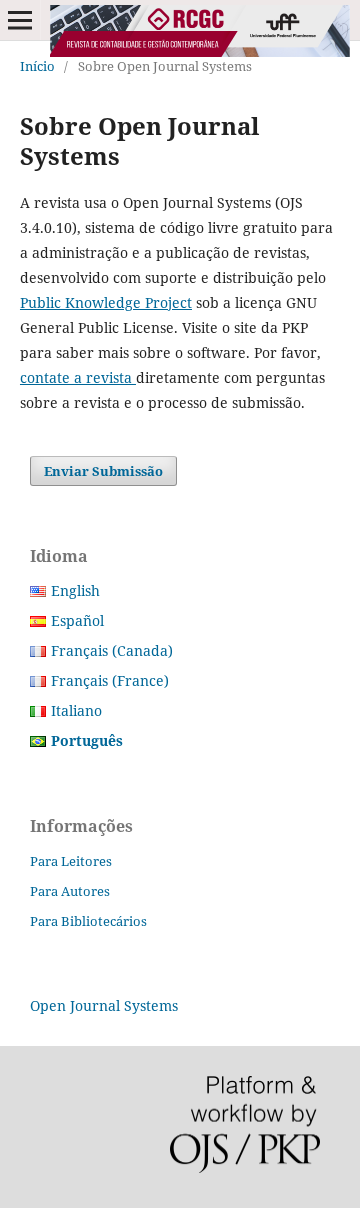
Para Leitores (71, 861)
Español (77, 620)
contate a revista (78, 377)
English (75, 590)
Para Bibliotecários (88, 921)
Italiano (76, 710)
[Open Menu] (20, 20)
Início (37, 66)
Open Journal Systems (104, 1005)
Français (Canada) (112, 650)
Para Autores (70, 891)
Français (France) (110, 680)
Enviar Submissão (103, 471)
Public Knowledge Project (106, 302)
